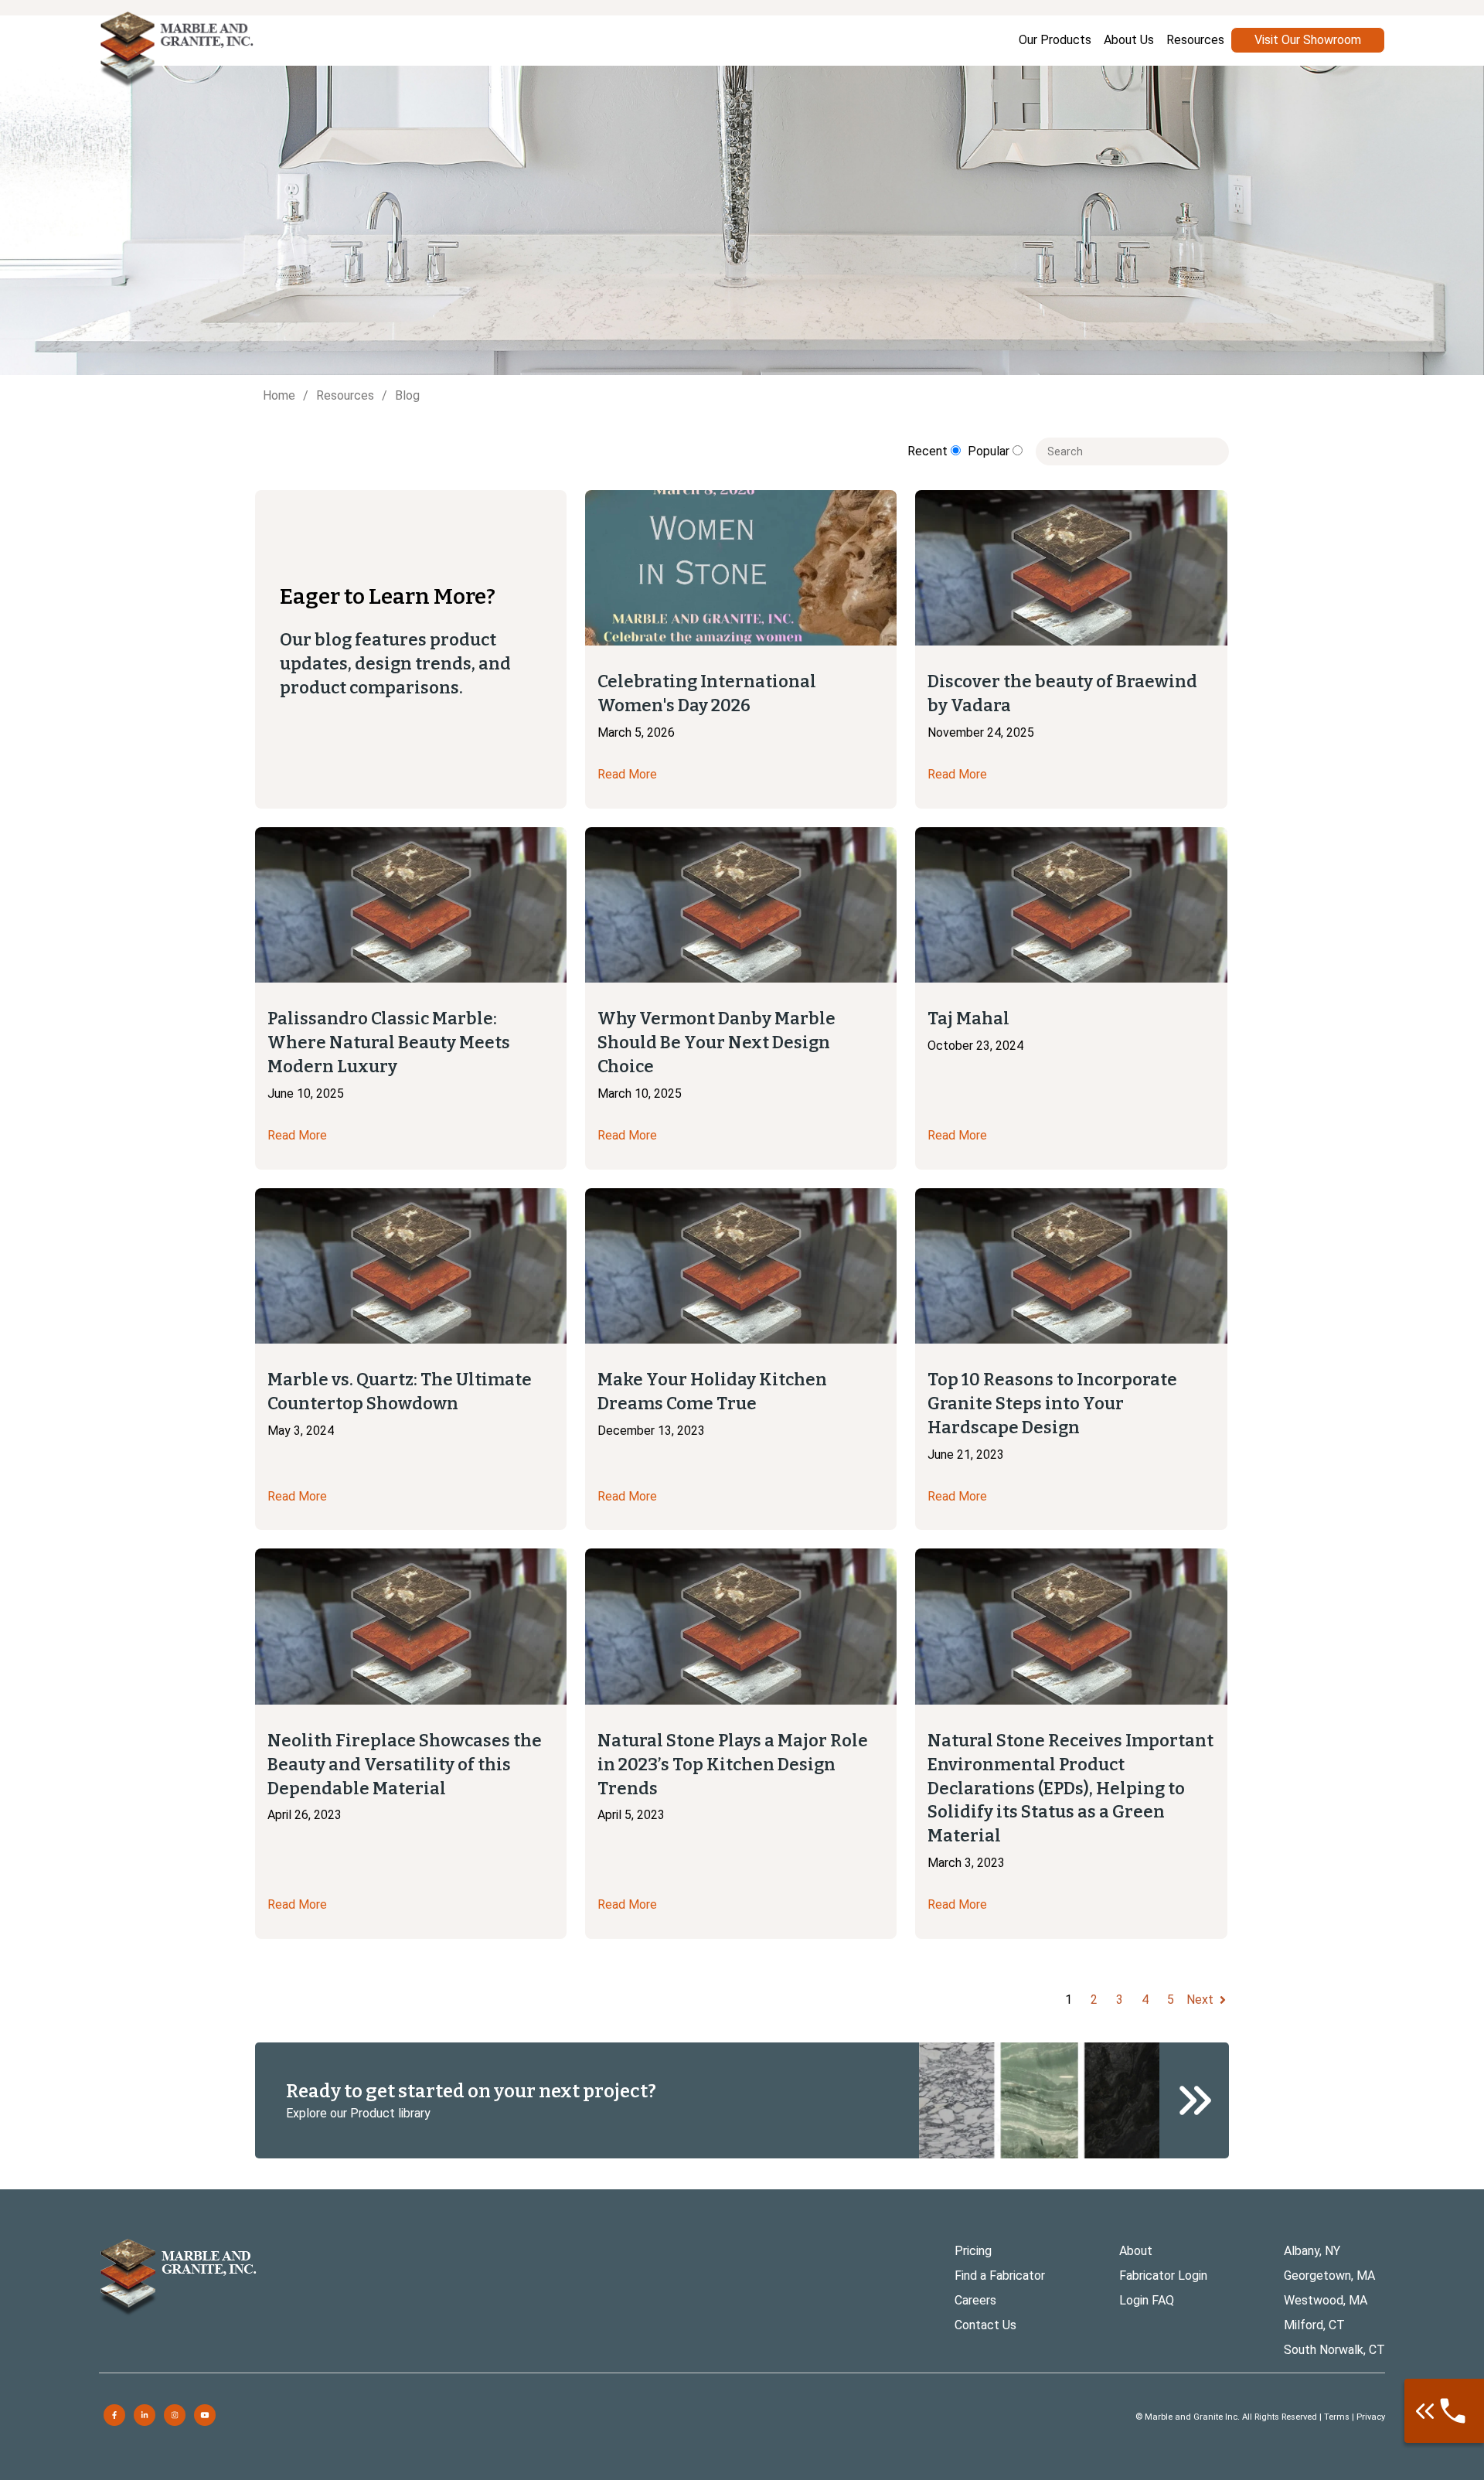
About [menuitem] (1136, 2251)
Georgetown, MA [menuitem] (1329, 2276)
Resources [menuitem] (1195, 40)
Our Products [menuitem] (1055, 40)
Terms (1337, 2417)
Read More (627, 774)
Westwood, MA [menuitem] (1326, 2300)
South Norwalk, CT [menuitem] (1334, 2350)
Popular (990, 451)
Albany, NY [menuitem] (1312, 2251)
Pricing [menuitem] (973, 2251)
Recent (929, 451)
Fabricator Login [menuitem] (1163, 2276)
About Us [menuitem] (1129, 40)
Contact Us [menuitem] (985, 2325)
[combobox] (1132, 451)
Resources (345, 395)
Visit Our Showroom (1308, 40)
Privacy (1371, 2417)
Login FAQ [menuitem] (1147, 2300)
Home (279, 395)
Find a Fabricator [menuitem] (1000, 2276)
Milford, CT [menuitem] (1314, 2325)
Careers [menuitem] (975, 2300)
